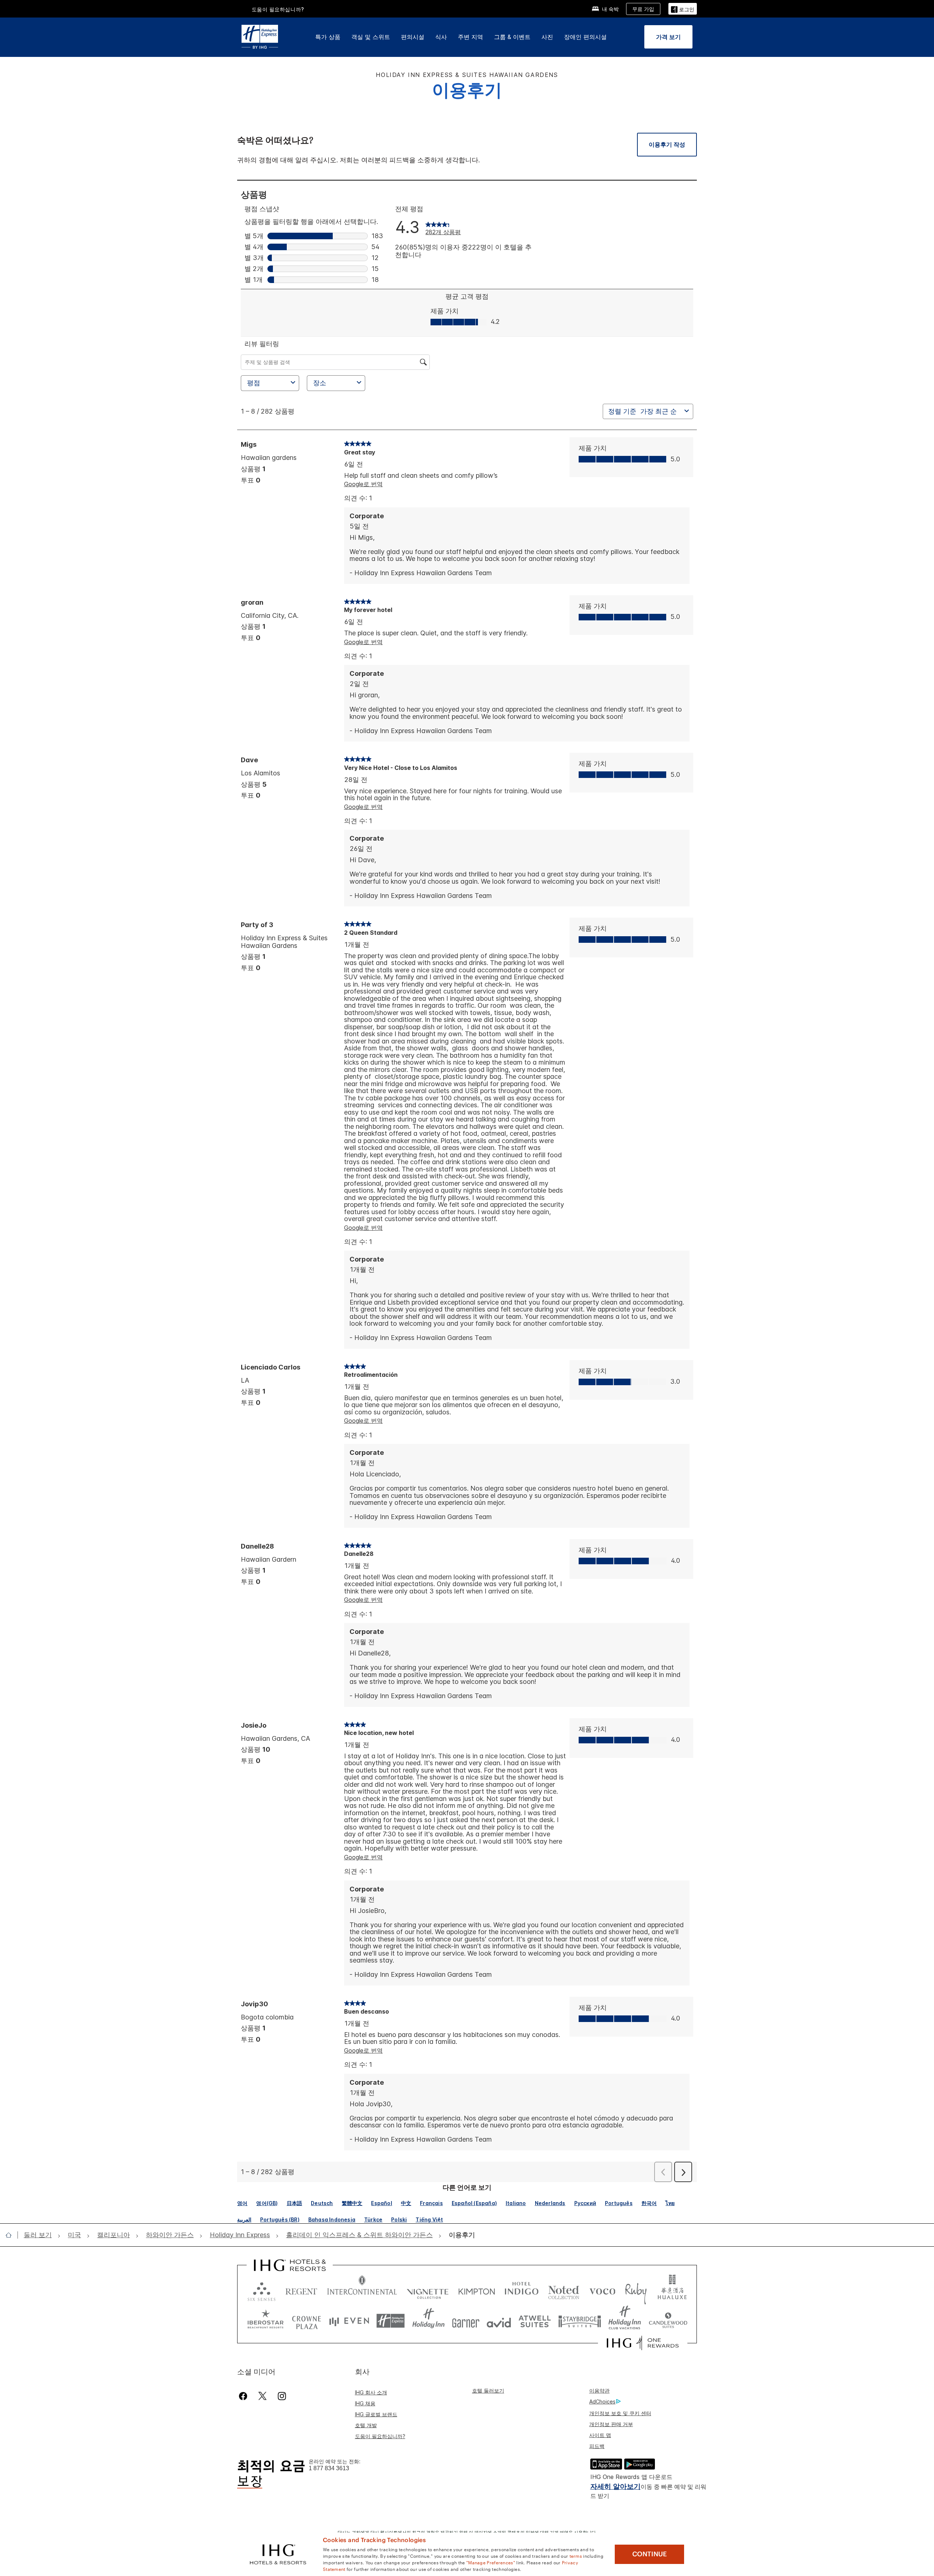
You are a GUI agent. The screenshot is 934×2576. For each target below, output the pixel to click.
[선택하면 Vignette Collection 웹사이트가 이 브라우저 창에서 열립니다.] (428, 2290)
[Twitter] (263, 2396)
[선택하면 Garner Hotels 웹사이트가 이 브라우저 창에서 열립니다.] (466, 2321)
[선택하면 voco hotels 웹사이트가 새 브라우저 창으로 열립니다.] (602, 2290)
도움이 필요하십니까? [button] (278, 9)
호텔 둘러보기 (488, 2391)
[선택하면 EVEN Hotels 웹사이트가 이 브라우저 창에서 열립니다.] (349, 2321)
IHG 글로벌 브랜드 (376, 2414)
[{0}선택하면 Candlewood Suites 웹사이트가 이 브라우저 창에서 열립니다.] (668, 2321)
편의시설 (413, 37)
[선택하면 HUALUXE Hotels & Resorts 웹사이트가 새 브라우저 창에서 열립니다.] (672, 2290)
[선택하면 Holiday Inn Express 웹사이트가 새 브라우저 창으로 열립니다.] (391, 2321)
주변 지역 (470, 37)
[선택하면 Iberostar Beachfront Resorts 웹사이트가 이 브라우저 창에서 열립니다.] (266, 2321)
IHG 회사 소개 (371, 2392)
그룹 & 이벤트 (512, 37)
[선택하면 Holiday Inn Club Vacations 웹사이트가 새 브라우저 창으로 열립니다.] (625, 2321)
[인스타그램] (282, 2396)
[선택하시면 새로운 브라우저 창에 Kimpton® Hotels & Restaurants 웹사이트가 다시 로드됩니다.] (477, 2290)
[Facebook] (245, 2396)
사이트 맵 (600, 2435)
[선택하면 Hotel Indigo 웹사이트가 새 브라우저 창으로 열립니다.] (522, 2290)
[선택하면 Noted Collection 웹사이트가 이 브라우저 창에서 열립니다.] (564, 2290)
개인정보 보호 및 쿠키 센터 (620, 2413)
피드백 (597, 2446)
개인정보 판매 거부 (611, 2424)
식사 (441, 37)
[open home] (11, 2235)
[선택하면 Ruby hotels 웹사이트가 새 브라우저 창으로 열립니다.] (636, 2290)
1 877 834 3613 (329, 2468)
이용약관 (599, 2391)
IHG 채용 (365, 2403)
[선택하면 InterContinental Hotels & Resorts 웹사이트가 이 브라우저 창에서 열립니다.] (362, 2290)
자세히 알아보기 (615, 2486)
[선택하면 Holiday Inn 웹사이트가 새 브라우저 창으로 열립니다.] (429, 2321)
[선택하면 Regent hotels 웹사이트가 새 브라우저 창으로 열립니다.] (301, 2290)
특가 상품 (328, 37)
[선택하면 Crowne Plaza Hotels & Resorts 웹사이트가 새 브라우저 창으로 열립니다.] (306, 2321)
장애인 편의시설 (585, 37)
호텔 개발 (366, 2425)
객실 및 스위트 (371, 37)
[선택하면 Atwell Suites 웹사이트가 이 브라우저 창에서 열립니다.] (535, 2321)
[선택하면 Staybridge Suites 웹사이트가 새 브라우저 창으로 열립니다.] (580, 2321)
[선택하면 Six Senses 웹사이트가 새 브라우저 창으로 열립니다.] (262, 2290)
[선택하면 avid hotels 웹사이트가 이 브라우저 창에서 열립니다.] (499, 2321)
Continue (650, 2554)
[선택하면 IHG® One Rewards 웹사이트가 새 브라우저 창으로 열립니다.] (643, 2343)
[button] (683, 9)
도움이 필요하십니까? (380, 2436)
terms (576, 2556)
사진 (547, 37)
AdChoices (602, 2401)
